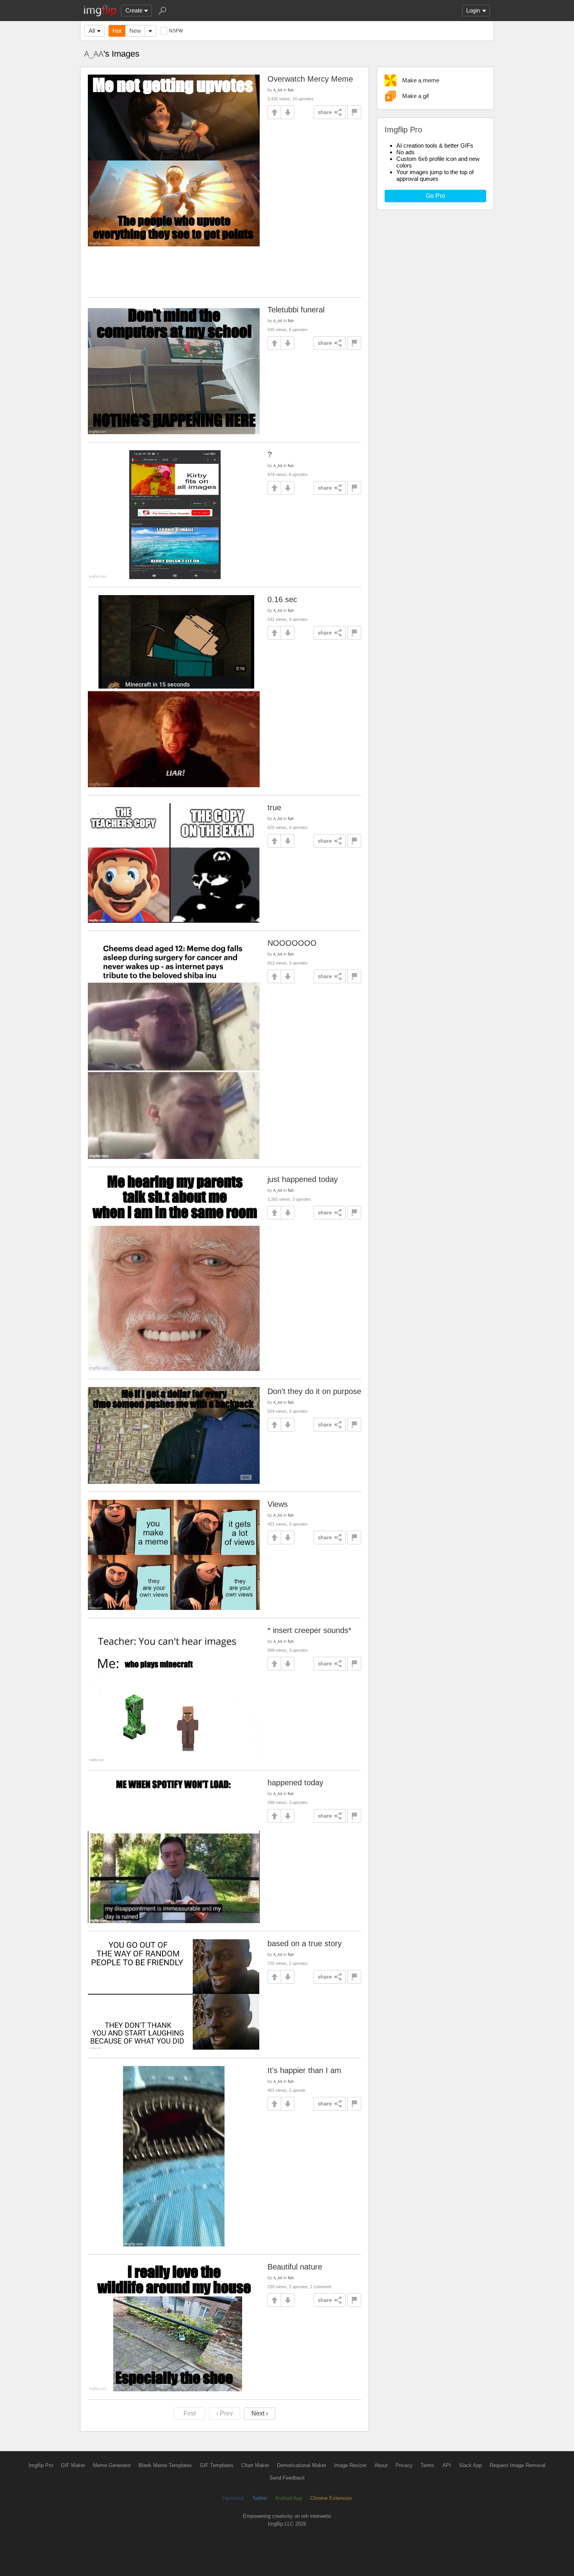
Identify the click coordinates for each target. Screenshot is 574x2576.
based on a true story (305, 1943)
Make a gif (415, 96)
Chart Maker (255, 2465)
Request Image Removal (518, 2465)
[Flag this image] (354, 112)
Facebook (233, 2498)
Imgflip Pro (41, 2465)
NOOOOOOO (292, 943)
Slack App (470, 2465)
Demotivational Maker (301, 2465)
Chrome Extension (331, 2498)
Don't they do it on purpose (314, 1391)
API (447, 2465)
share (325, 112)
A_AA (94, 54)
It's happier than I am (304, 2070)
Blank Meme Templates (165, 2465)
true (274, 808)
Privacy (404, 2465)
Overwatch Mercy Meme (310, 79)
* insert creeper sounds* (309, 1630)
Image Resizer (350, 2465)
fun (291, 90)
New (135, 31)
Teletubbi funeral (296, 310)
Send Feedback (287, 2478)
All (92, 31)
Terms (428, 2465)
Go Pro (435, 196)
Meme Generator (112, 2465)
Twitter (260, 2498)
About (381, 2465)
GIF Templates (217, 2465)
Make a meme (421, 80)
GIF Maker (73, 2465)
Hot (117, 31)
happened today (295, 1783)
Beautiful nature (295, 2267)
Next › (260, 2413)
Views (278, 1504)
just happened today (303, 1179)
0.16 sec (282, 599)
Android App (289, 2498)
